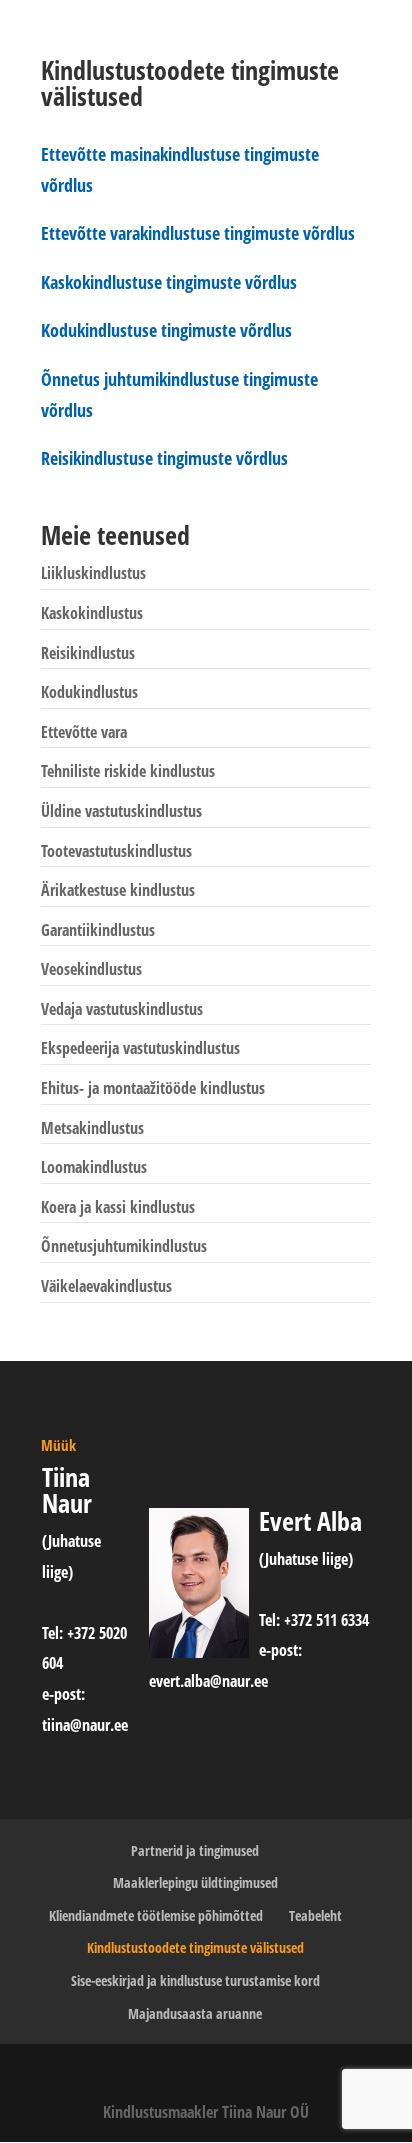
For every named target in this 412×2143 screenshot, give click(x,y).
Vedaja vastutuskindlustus (122, 1009)
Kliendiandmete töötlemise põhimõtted (156, 1915)
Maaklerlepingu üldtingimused (195, 1882)
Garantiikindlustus (98, 930)
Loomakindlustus (94, 1167)
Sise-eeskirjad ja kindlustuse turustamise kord (195, 1980)
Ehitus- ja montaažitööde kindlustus (153, 1088)
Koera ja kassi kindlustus (118, 1207)
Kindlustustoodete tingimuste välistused (195, 1947)
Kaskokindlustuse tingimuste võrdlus (169, 282)
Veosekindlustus (91, 969)
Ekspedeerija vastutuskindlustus (140, 1048)
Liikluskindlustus (93, 573)
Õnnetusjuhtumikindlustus (124, 1246)
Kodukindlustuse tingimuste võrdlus (166, 330)
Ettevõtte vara (84, 732)
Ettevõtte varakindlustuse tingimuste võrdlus (198, 233)
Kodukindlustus (89, 692)
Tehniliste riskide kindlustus (128, 771)
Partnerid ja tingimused (195, 1850)
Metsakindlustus (92, 1128)
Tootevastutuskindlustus (116, 851)
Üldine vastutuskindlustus (121, 811)
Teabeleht (315, 1915)
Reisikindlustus (88, 653)
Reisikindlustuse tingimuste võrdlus (164, 458)
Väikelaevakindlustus (106, 1286)
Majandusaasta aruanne (195, 2013)
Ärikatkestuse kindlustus (118, 890)
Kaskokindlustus (92, 613)
